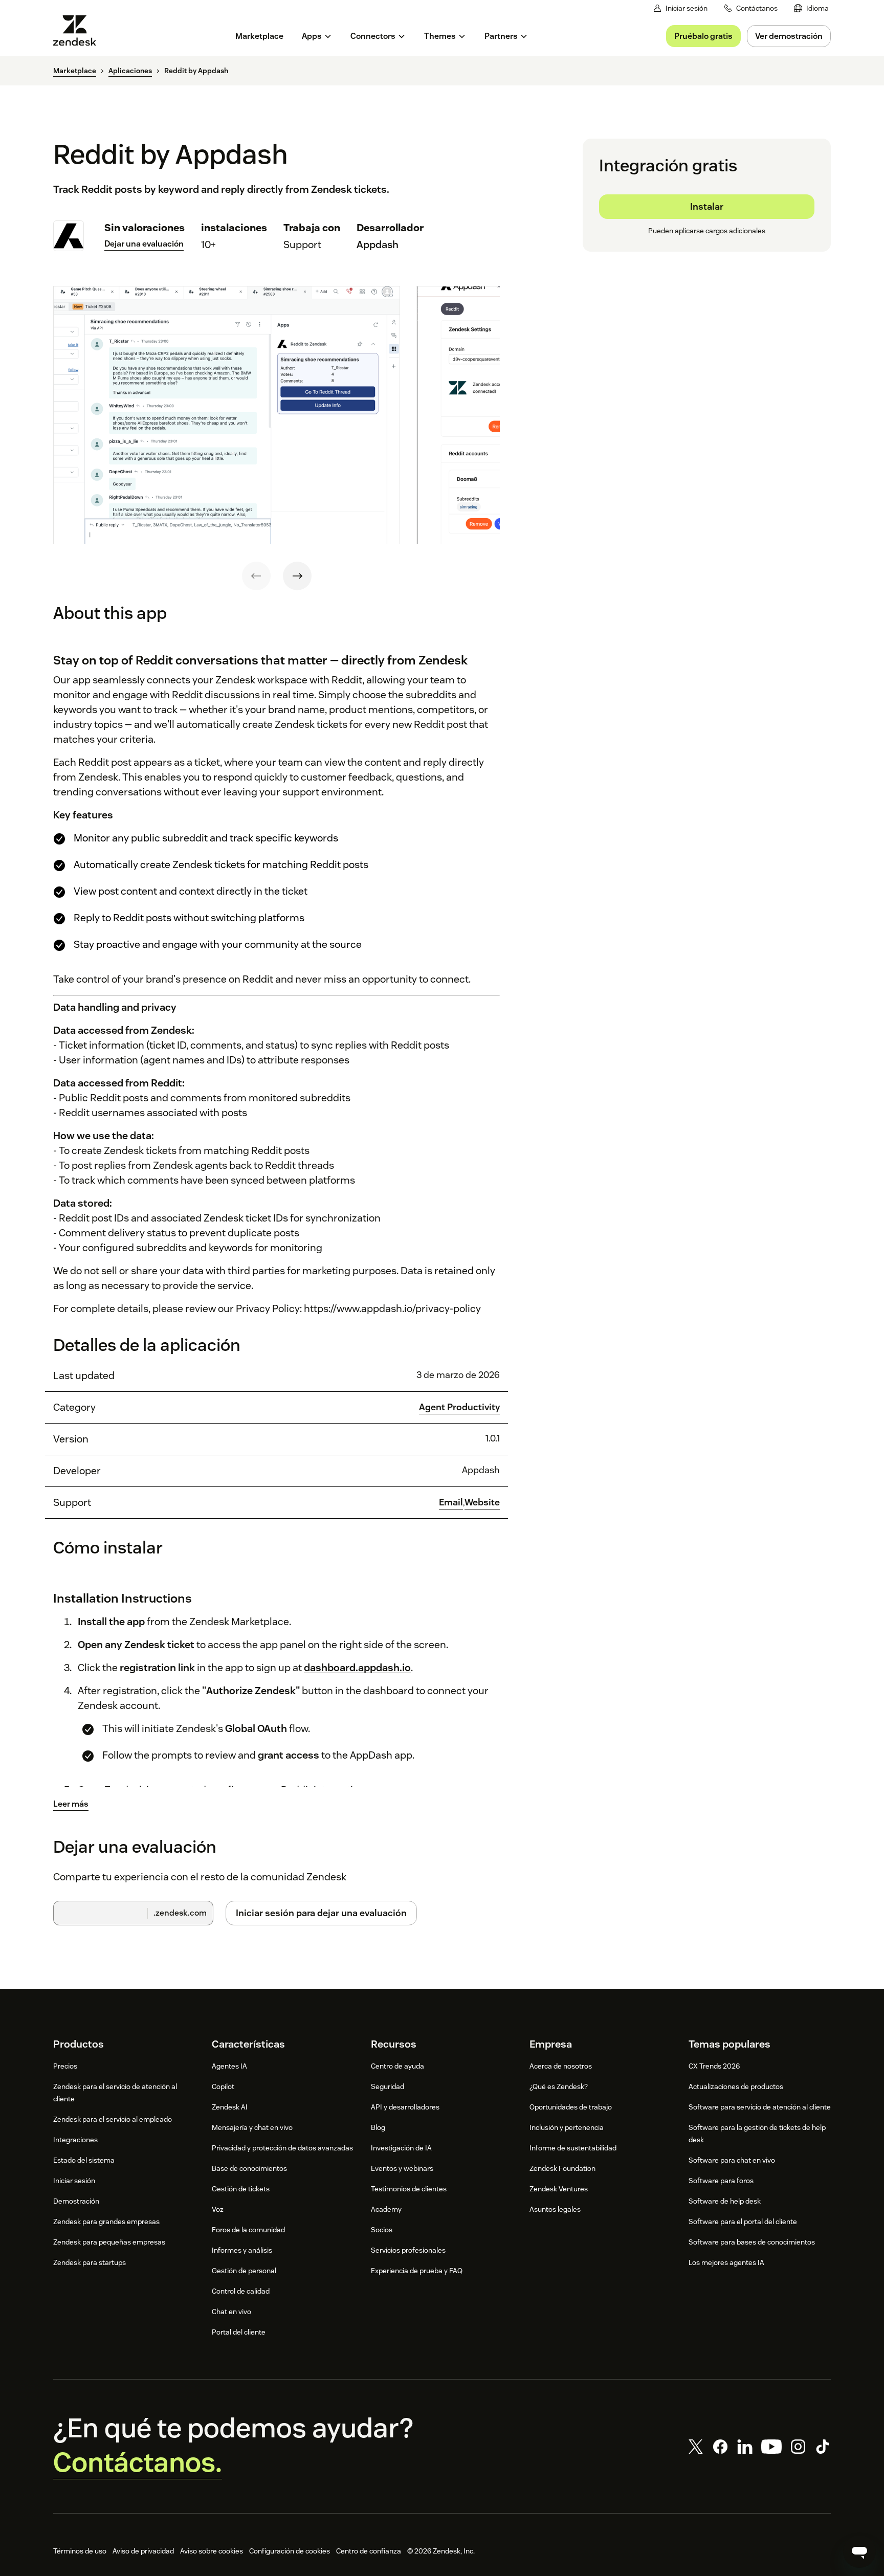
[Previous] (256, 576)
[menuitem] (811, 8)
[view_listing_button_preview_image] (227, 415)
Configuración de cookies (290, 2551)
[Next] (297, 576)
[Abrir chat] (859, 2551)
